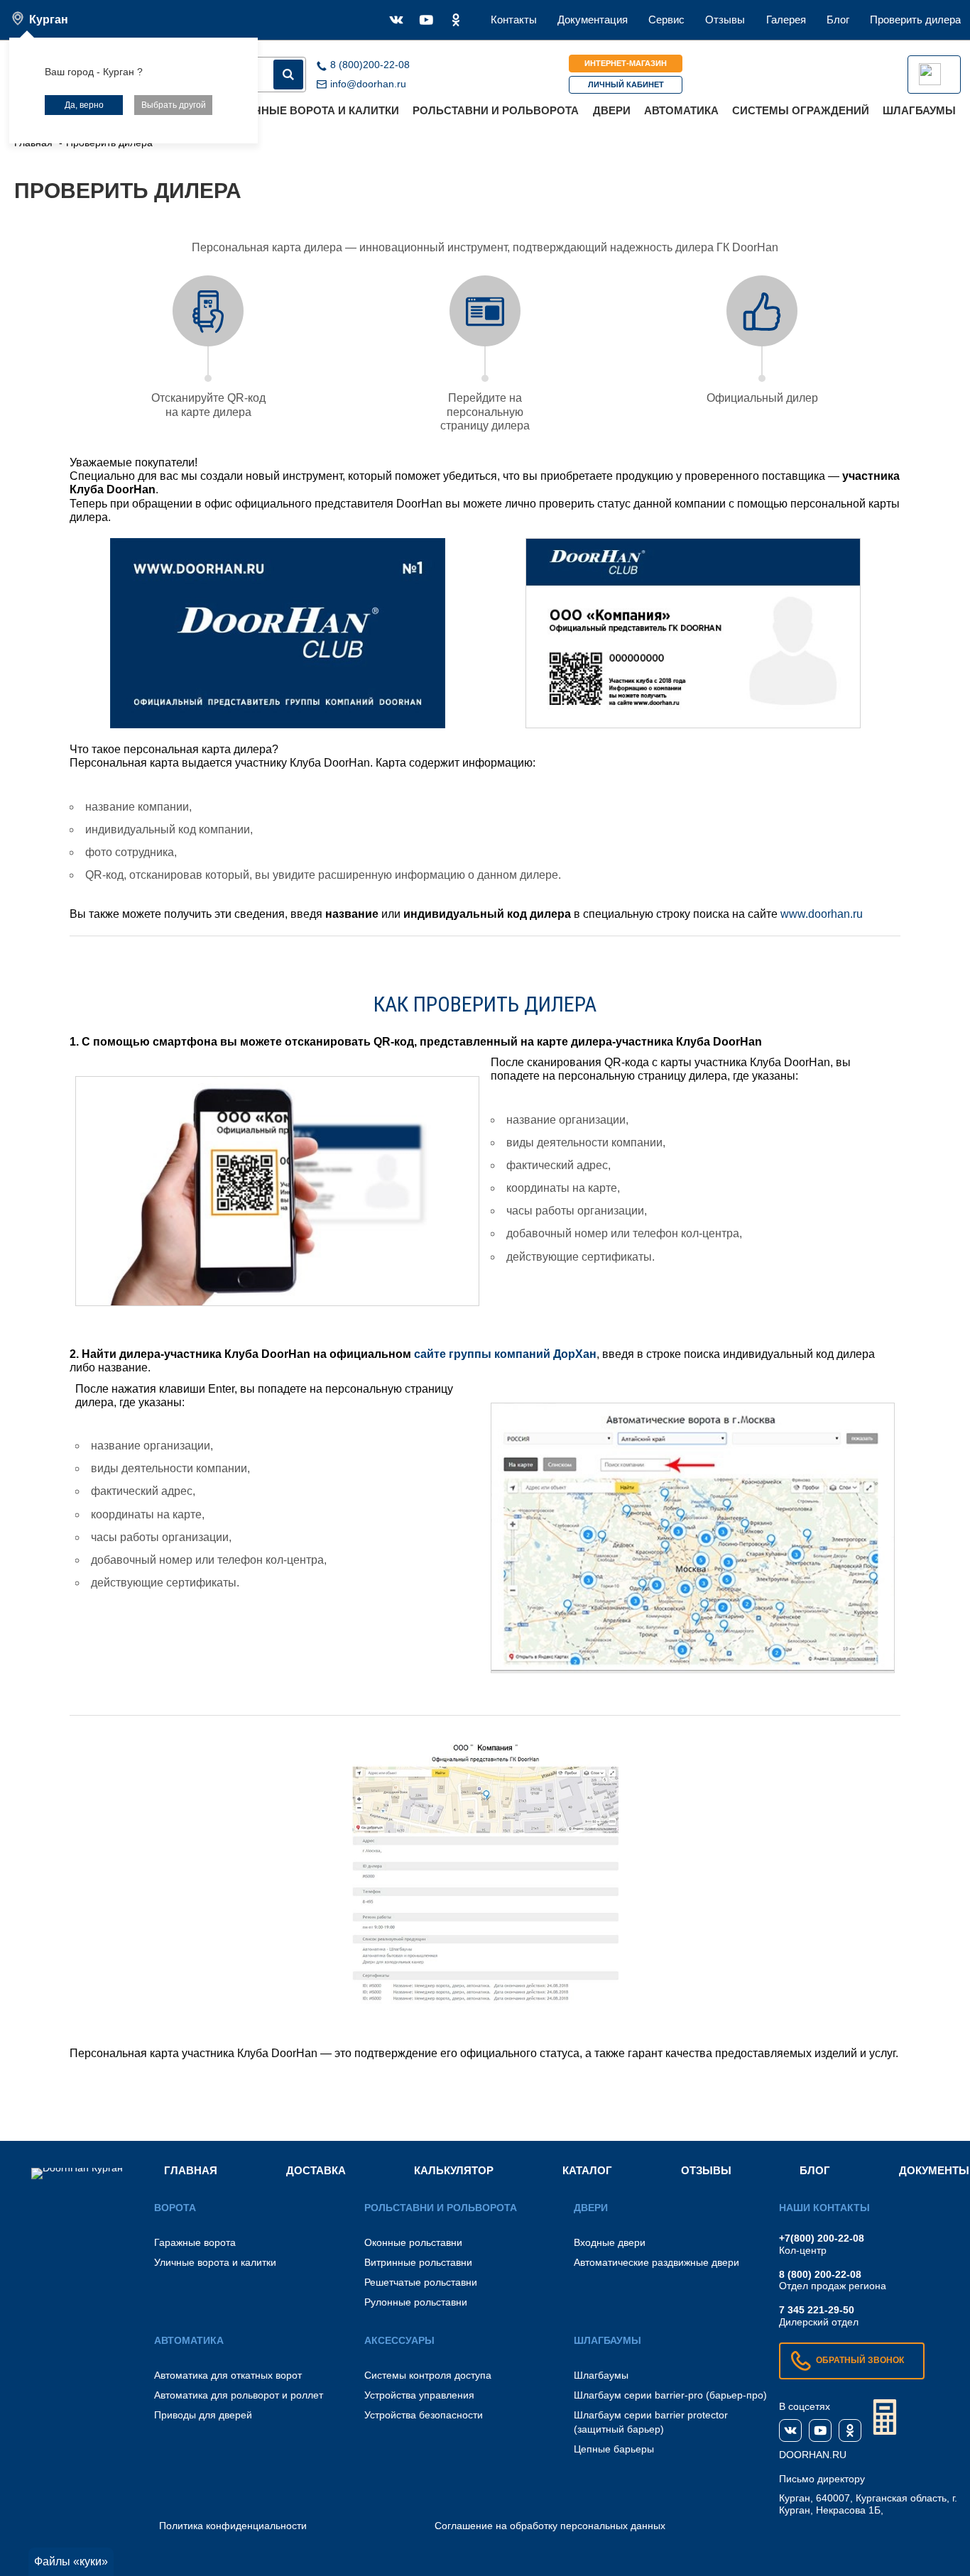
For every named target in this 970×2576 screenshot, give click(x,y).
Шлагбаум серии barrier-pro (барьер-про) (670, 2395)
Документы (934, 2170)
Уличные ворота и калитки (316, 110)
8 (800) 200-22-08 (820, 2274)
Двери (612, 110)
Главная (191, 2170)
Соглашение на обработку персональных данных (550, 2526)
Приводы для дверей (203, 2415)
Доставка (316, 2170)
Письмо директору (822, 2479)
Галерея (786, 20)
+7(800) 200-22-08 (822, 2238)
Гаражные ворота (195, 2242)
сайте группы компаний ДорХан (505, 1354)
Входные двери (610, 2242)
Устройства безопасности (424, 2415)
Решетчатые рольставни (421, 2282)
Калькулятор (454, 2170)
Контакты (514, 20)
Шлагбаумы (919, 110)
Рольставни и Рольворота (496, 110)
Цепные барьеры (614, 2449)
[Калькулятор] (885, 2417)
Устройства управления (419, 2395)
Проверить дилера (915, 20)
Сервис (666, 20)
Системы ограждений (801, 110)
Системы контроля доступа (428, 2375)
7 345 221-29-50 (817, 2310)
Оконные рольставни (413, 2242)
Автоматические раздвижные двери (656, 2262)
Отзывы (725, 20)
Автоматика (681, 110)
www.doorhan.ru (822, 914)
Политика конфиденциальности (233, 2526)
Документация (593, 20)
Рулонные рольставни (416, 2302)
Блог (838, 20)
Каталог (587, 2170)
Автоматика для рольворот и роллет (239, 2395)
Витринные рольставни (418, 2262)
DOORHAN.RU (813, 2455)
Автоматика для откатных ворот (228, 2375)
